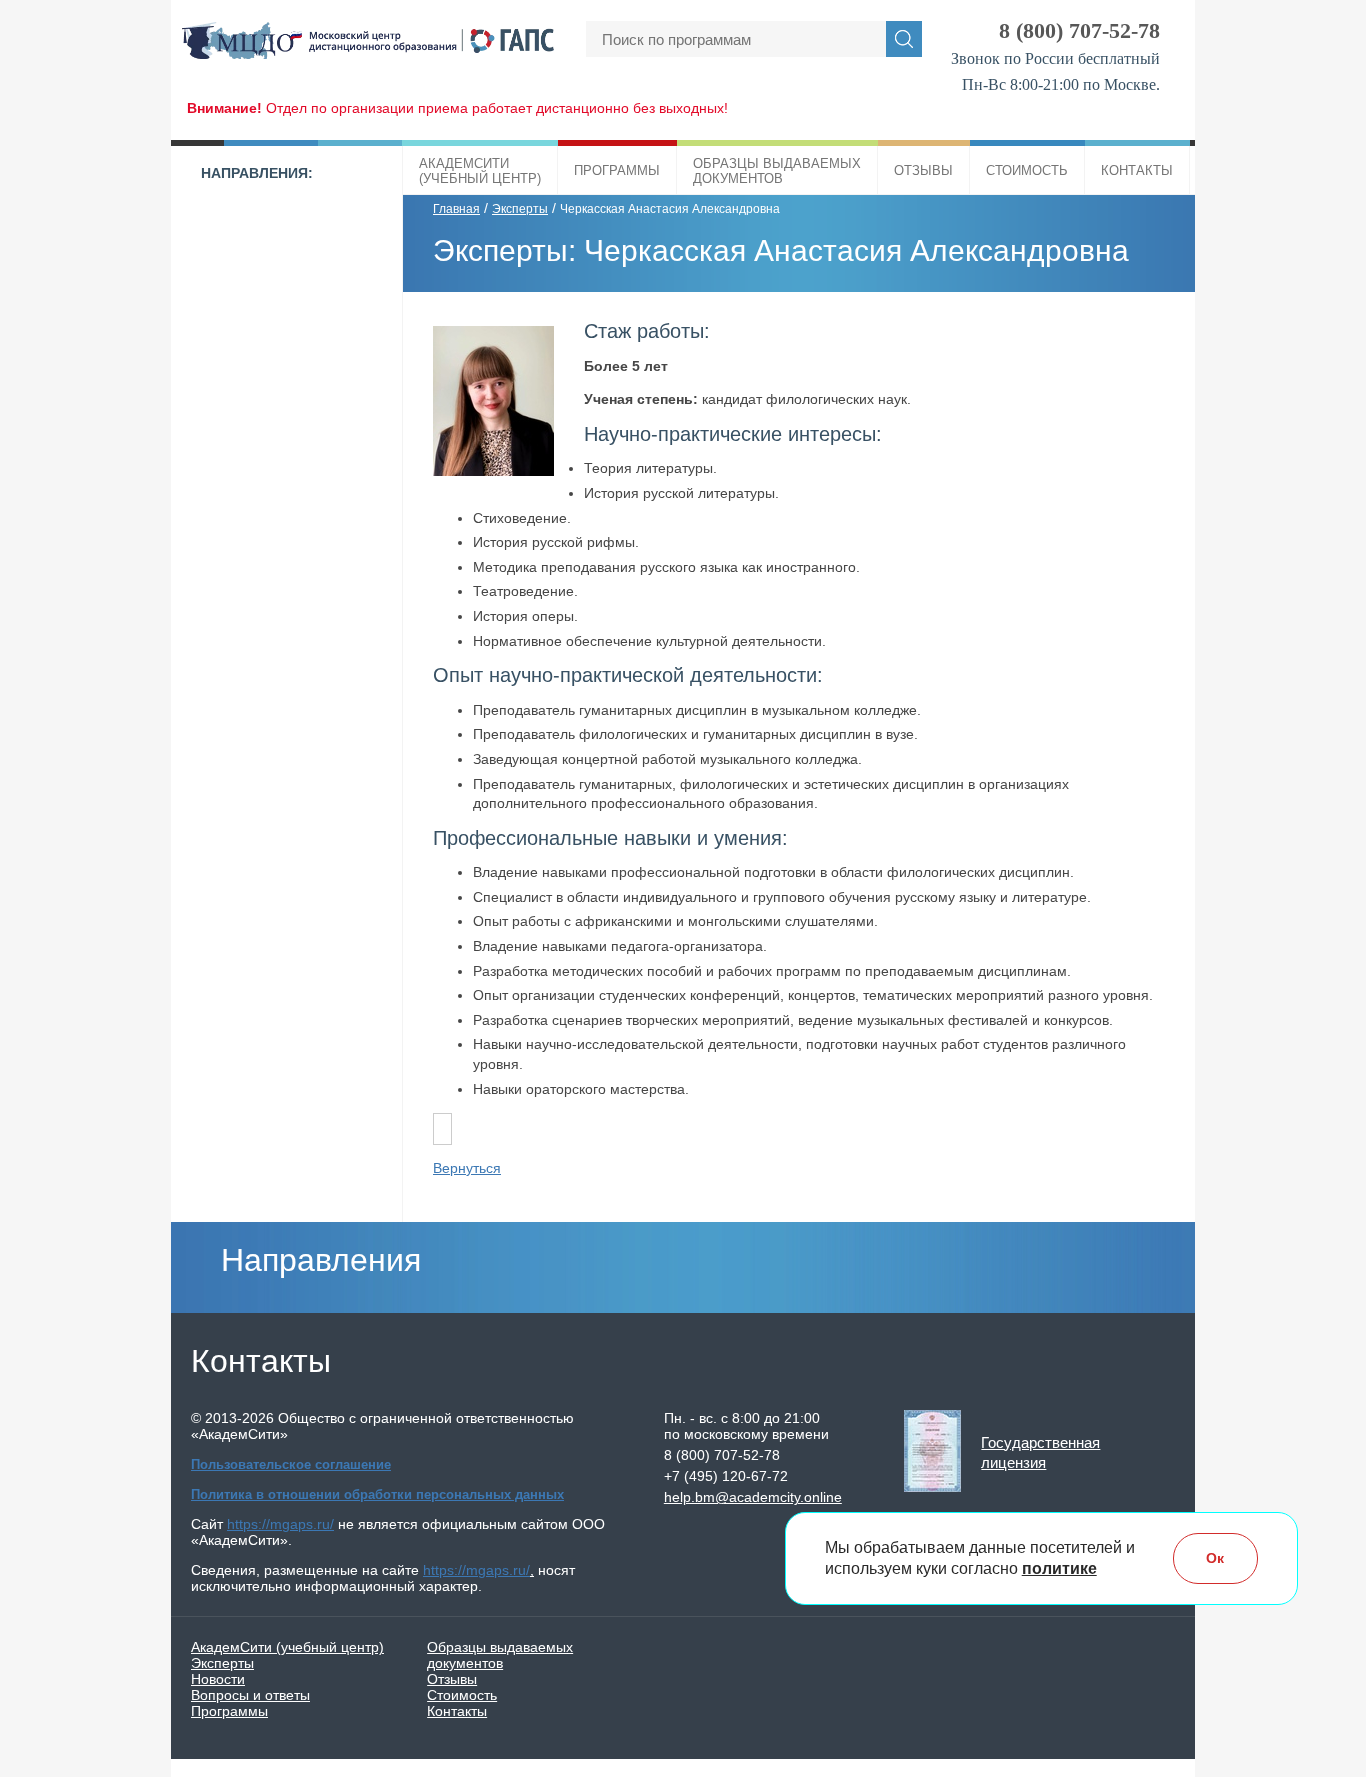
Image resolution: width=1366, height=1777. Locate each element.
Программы (617, 170)
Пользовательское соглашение (291, 1464)
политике (1059, 1569)
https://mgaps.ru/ (280, 1524)
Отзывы (923, 170)
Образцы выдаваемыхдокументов (777, 171)
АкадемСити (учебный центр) (287, 1647)
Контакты (1137, 170)
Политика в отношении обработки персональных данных (377, 1494)
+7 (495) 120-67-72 (726, 1476)
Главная (456, 209)
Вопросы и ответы (250, 1695)
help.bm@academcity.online (753, 1497)
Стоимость (1027, 170)
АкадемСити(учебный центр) (480, 171)
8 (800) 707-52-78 (1079, 30)
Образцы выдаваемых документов (500, 1655)
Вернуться (467, 1168)
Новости (218, 1679)
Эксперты (520, 209)
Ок (1215, 1558)
